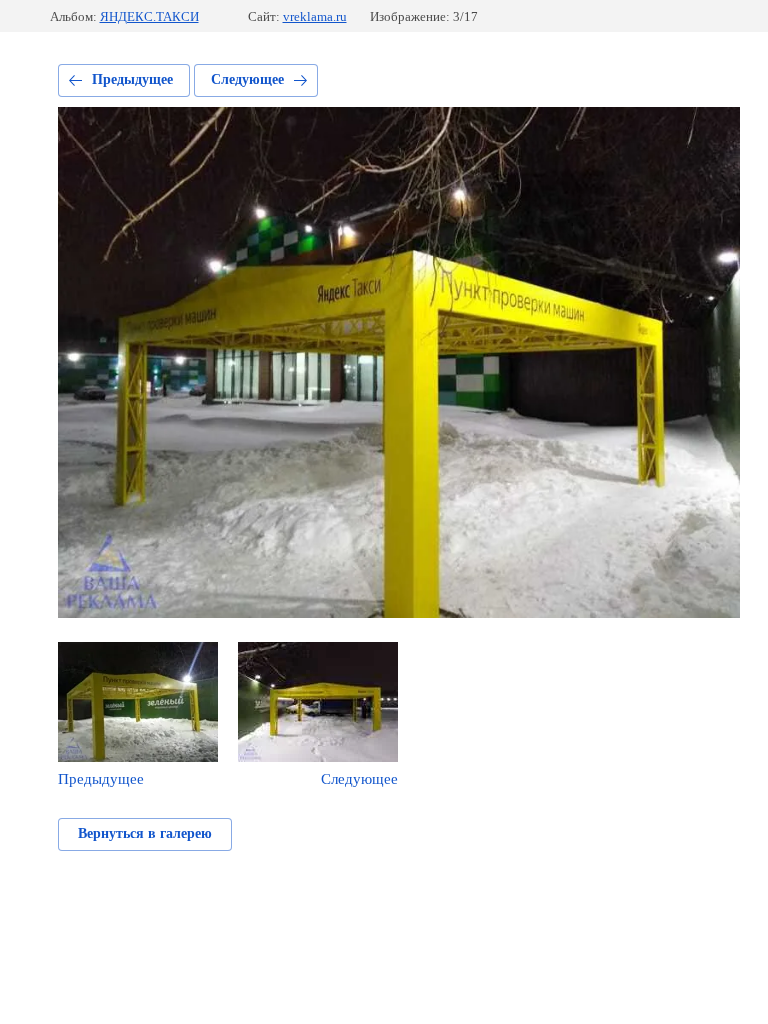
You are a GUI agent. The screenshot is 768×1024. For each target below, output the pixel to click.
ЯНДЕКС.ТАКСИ (149, 16)
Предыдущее (132, 79)
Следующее (247, 79)
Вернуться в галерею (145, 833)
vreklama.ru (315, 16)
